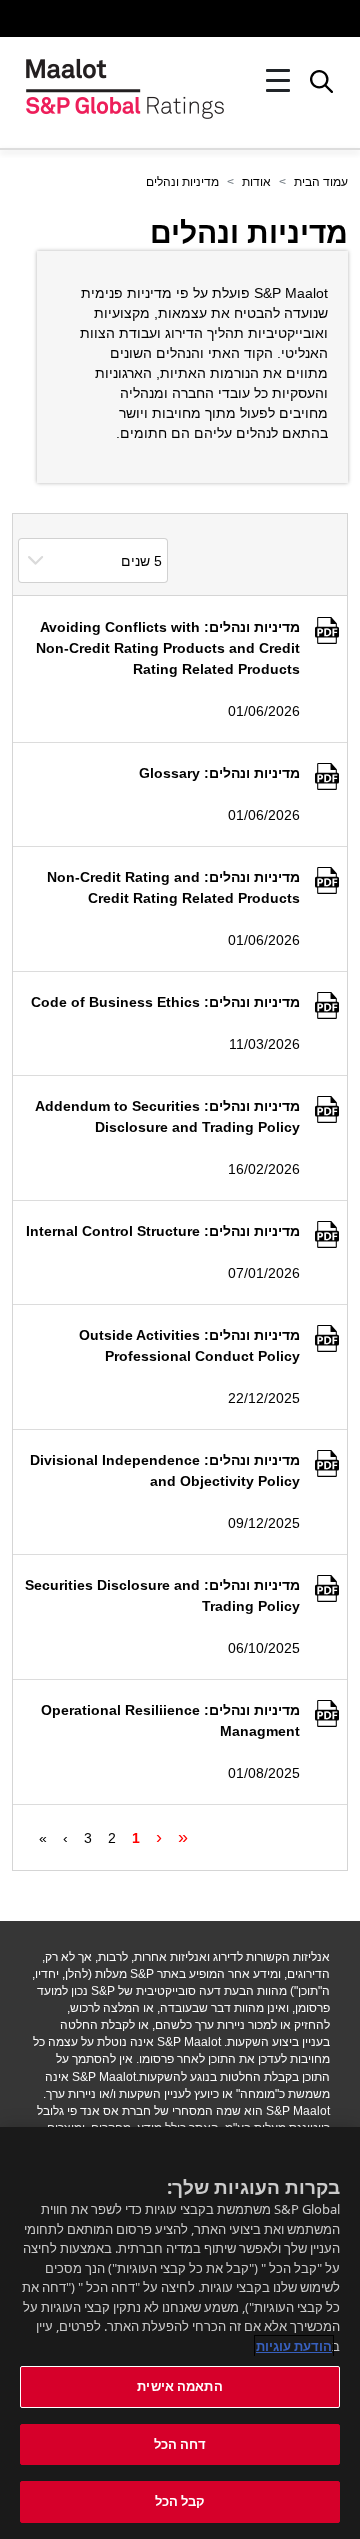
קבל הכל (180, 2501)
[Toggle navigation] (278, 81)
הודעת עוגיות (294, 2346)
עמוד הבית (321, 182)
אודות (256, 182)
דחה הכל (180, 2444)
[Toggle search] (321, 87)
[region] (180, 2333)
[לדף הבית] (125, 80)
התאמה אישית (179, 2386)
